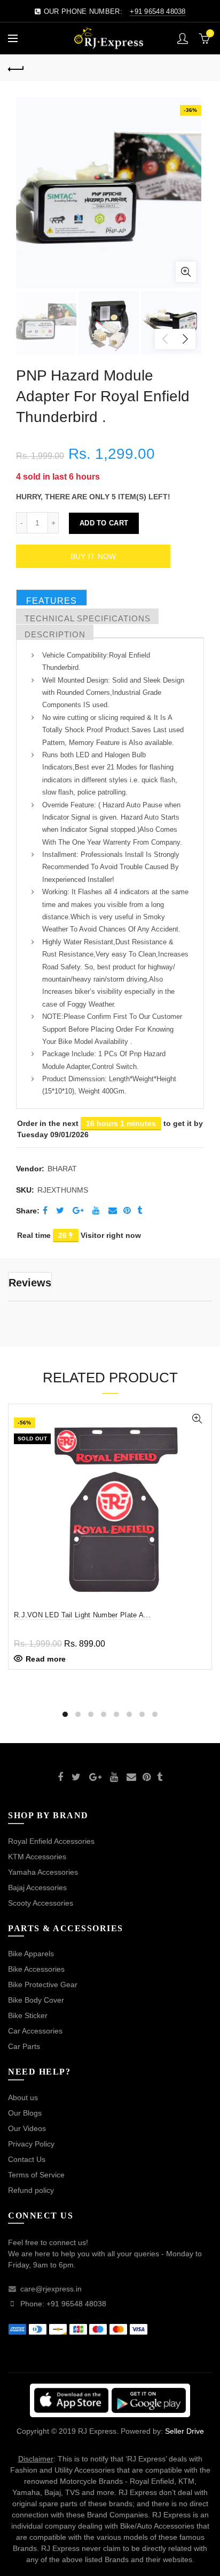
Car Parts (24, 2046)
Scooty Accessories (41, 1903)
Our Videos (27, 2128)
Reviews (30, 1282)
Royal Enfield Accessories (51, 1841)
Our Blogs (25, 2113)
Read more (46, 1659)
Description (55, 634)
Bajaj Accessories (37, 1888)
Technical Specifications (88, 618)
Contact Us (27, 2159)
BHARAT (62, 1169)
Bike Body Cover (36, 2000)
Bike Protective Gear (43, 1984)
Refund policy (31, 2190)
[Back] (16, 68)
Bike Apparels (31, 1954)
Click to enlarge (186, 272)
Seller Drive (184, 2431)
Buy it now (93, 556)
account (183, 38)
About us (23, 2097)
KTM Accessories (37, 1857)
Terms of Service (36, 2175)
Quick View (197, 1419)
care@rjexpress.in (51, 2289)
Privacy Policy (31, 2144)
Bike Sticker (28, 2015)
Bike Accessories (36, 1969)
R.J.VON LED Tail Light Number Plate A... (82, 1615)
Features (52, 601)
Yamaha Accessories (43, 1872)
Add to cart (104, 523)
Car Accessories (35, 2031)
